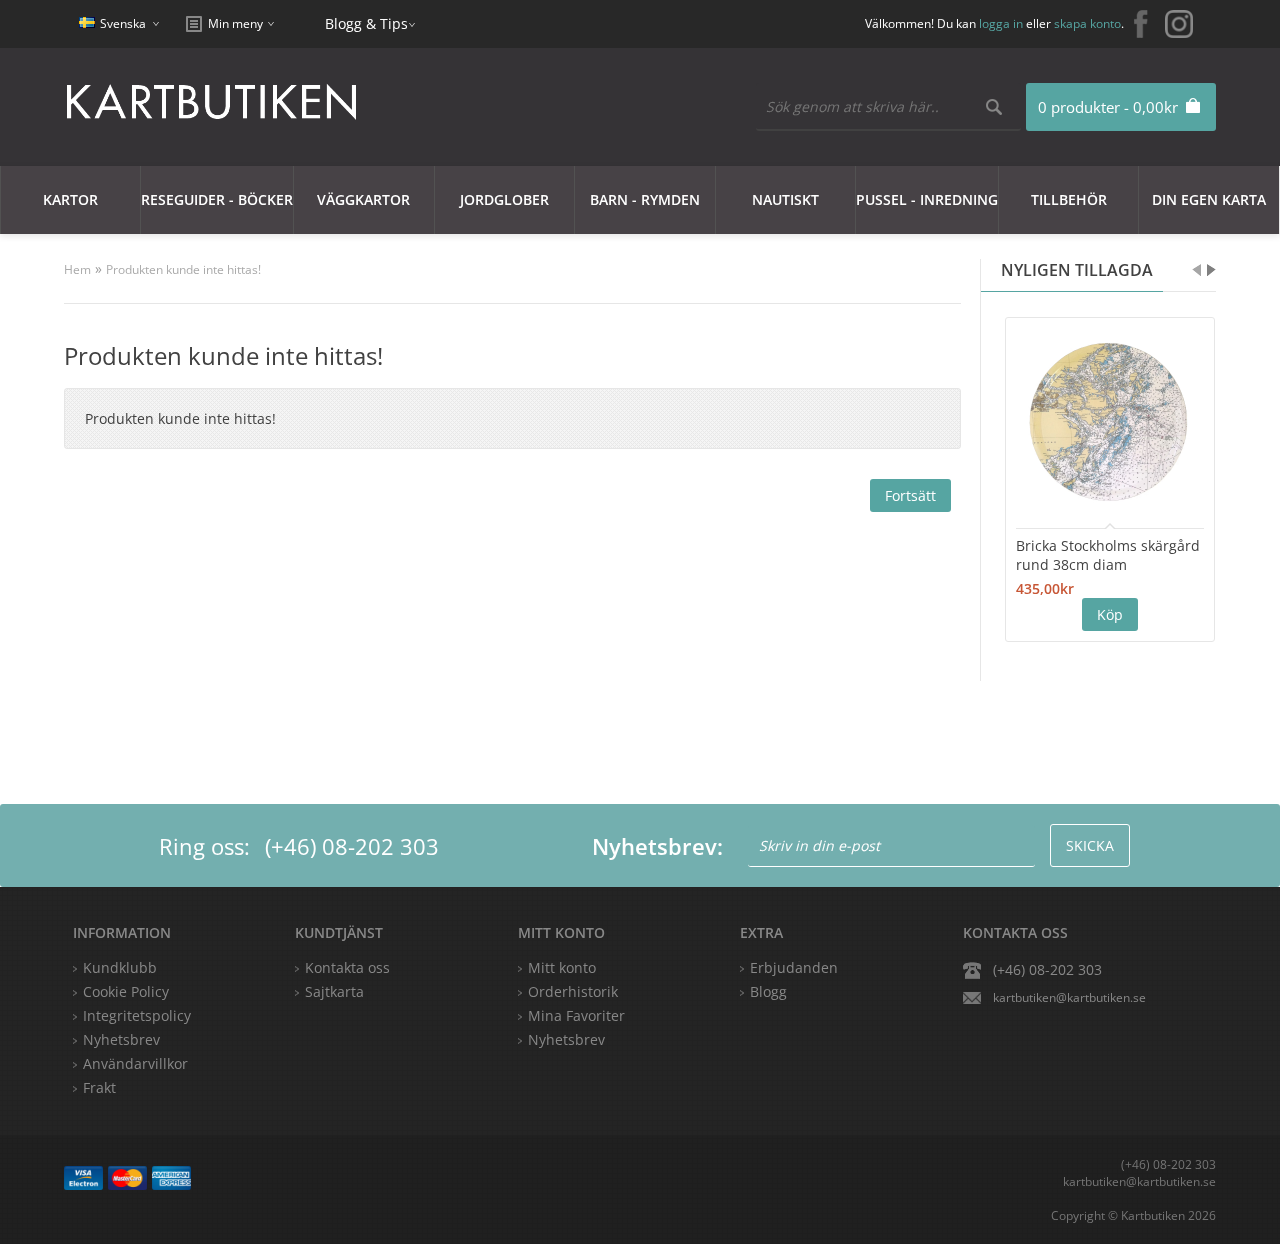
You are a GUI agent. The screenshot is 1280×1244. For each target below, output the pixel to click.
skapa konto (1087, 23)
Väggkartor (363, 199)
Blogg (768, 991)
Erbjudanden (794, 967)
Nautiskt (785, 199)
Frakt (99, 1087)
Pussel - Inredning (927, 199)
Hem (77, 269)
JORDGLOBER (504, 199)
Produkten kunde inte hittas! (183, 269)
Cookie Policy (126, 991)
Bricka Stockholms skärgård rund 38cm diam (1108, 555)
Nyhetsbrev (566, 1039)
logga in (1001, 23)
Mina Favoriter (576, 1015)
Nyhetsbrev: (657, 846)
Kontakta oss (347, 967)
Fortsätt (910, 495)
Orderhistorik (573, 991)
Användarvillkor (135, 1063)
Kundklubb (120, 967)
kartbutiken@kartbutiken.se (1069, 997)
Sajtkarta (334, 991)
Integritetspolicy (137, 1015)
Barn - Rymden (645, 199)
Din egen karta (1209, 199)
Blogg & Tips (366, 23)
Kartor (70, 199)
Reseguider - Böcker (217, 199)
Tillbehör (1069, 199)
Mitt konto (562, 967)
